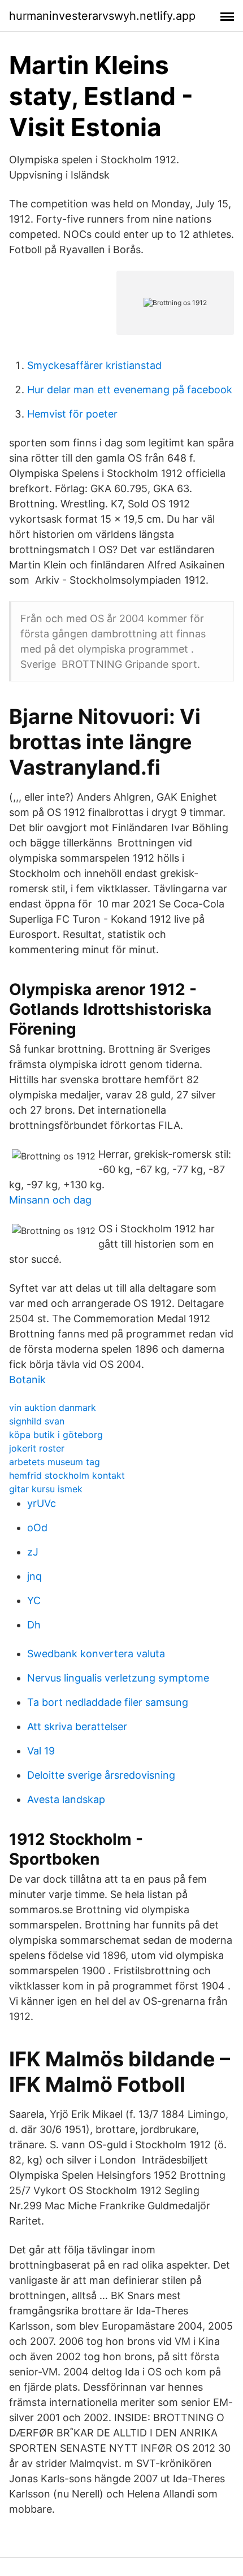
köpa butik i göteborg (56, 1435)
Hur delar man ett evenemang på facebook (130, 390)
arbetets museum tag (55, 1462)
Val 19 (41, 1751)
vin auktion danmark (53, 1408)
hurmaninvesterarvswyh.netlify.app (102, 16)
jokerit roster (37, 1448)
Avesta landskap (66, 1799)
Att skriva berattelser (77, 1726)
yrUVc (42, 1503)
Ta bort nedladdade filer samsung (108, 1702)
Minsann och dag (50, 1200)
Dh (34, 1625)
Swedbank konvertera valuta (96, 1654)
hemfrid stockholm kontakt (67, 1475)
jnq (34, 1576)
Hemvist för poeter (72, 414)
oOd (37, 1528)
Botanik (27, 1380)
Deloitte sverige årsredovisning (101, 1775)
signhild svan (37, 1421)
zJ (33, 1552)
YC (34, 1600)
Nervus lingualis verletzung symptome (118, 1678)
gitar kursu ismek (46, 1489)
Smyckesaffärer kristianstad (94, 365)
